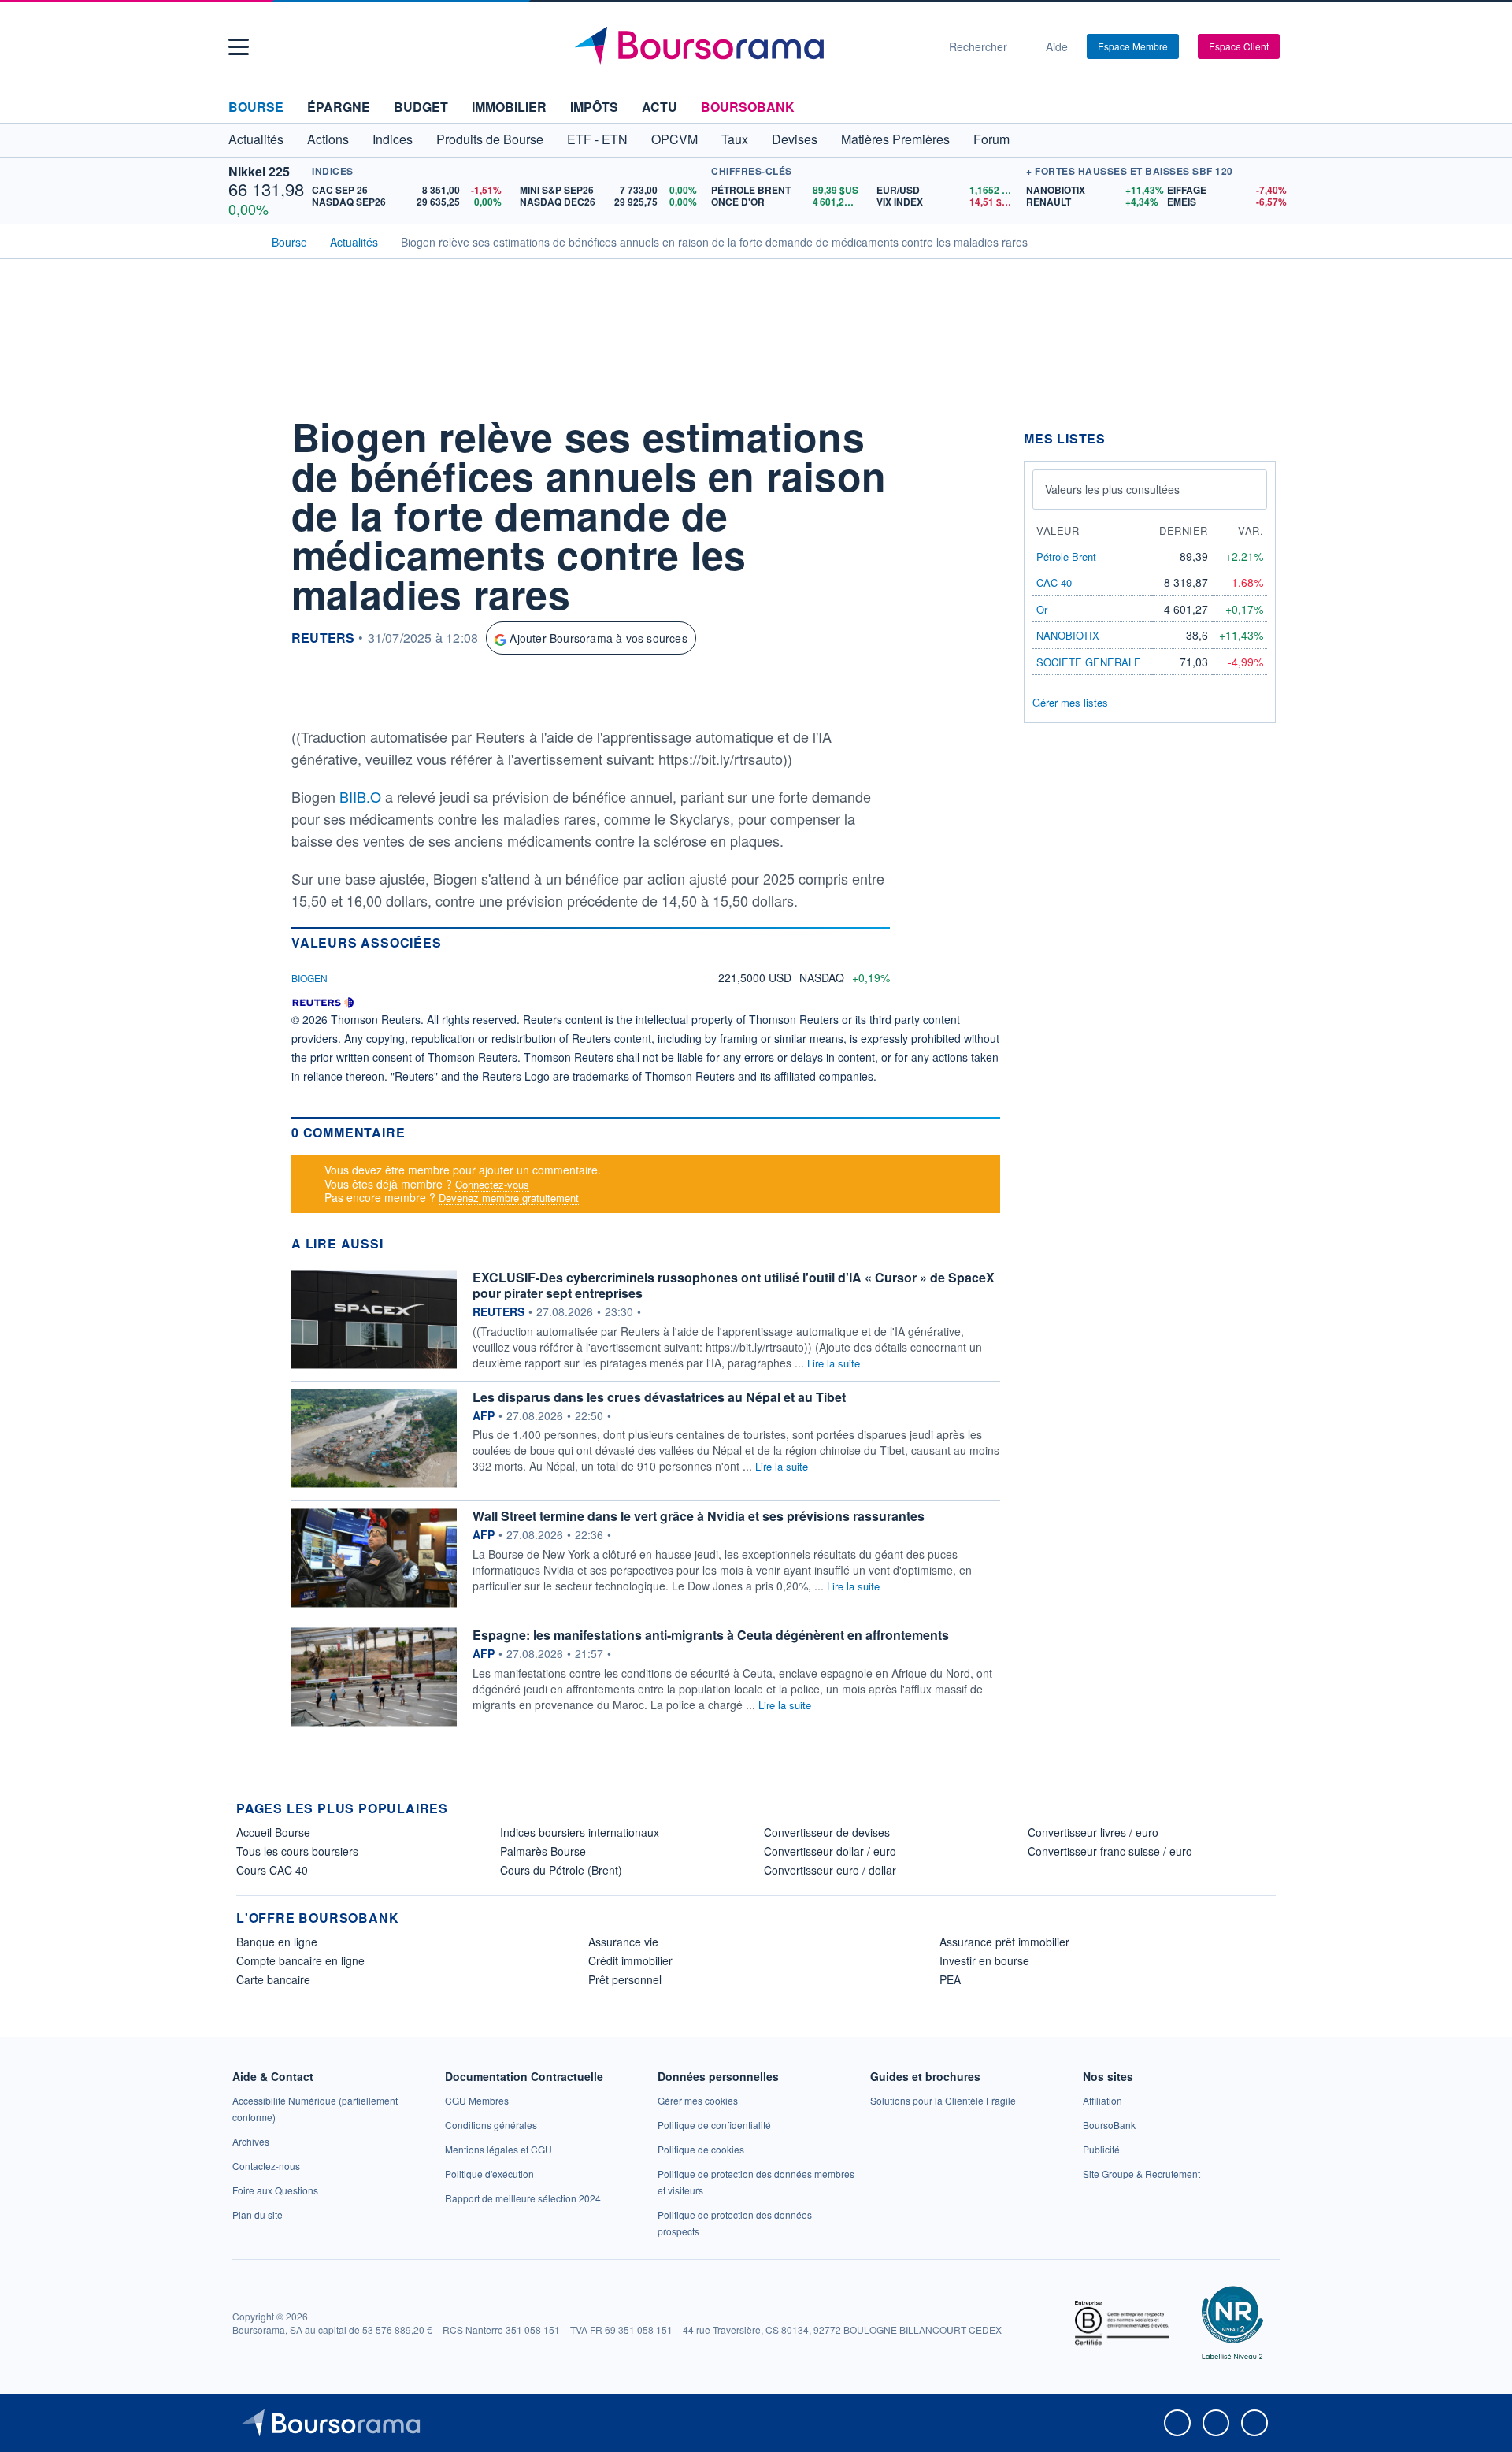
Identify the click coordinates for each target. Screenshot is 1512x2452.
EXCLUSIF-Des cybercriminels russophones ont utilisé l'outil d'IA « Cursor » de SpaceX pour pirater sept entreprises (734, 1285)
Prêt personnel (625, 1979)
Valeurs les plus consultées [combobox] (1112, 489)
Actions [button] (328, 139)
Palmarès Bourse (543, 1851)
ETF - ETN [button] (597, 139)
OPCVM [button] (674, 139)
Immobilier (509, 107)
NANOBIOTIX (1068, 635)
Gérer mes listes (1070, 702)
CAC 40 (1054, 582)
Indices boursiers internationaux (580, 1832)
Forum (991, 139)
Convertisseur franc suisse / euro (1110, 1851)
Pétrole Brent (1066, 556)
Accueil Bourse (273, 1832)
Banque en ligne (277, 1942)
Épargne (339, 107)
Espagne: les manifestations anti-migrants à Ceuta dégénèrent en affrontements (711, 1635)
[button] (239, 47)
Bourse (256, 107)
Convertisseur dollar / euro (830, 1851)
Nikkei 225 (259, 171)
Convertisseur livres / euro (1093, 1832)
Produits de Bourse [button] (490, 139)
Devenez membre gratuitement (509, 1198)
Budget (421, 107)
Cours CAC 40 (272, 1870)
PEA (950, 1979)
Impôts (594, 107)
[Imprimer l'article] (252, 573)
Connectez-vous (492, 1184)
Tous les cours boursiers (297, 1851)
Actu (660, 107)
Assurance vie (623, 1942)
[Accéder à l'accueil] (243, 240)
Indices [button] (393, 139)
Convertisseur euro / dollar (830, 1870)
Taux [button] (735, 139)
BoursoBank (748, 107)
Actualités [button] (256, 139)
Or (1042, 609)
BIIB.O (362, 796)
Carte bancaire (273, 1979)
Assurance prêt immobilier (1004, 1942)
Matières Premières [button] (895, 139)
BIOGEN (309, 978)
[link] (251, 2141)
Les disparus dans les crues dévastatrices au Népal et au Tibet (659, 1397)
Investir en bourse (984, 1960)
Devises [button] (795, 139)
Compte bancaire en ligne (300, 1960)
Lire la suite (834, 1363)
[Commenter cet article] (252, 430)
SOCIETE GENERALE (1089, 662)
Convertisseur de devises (827, 1832)
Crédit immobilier (630, 1960)
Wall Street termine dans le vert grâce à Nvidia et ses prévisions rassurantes (699, 1516)
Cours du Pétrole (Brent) (561, 1870)
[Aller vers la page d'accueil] (750, 46)
